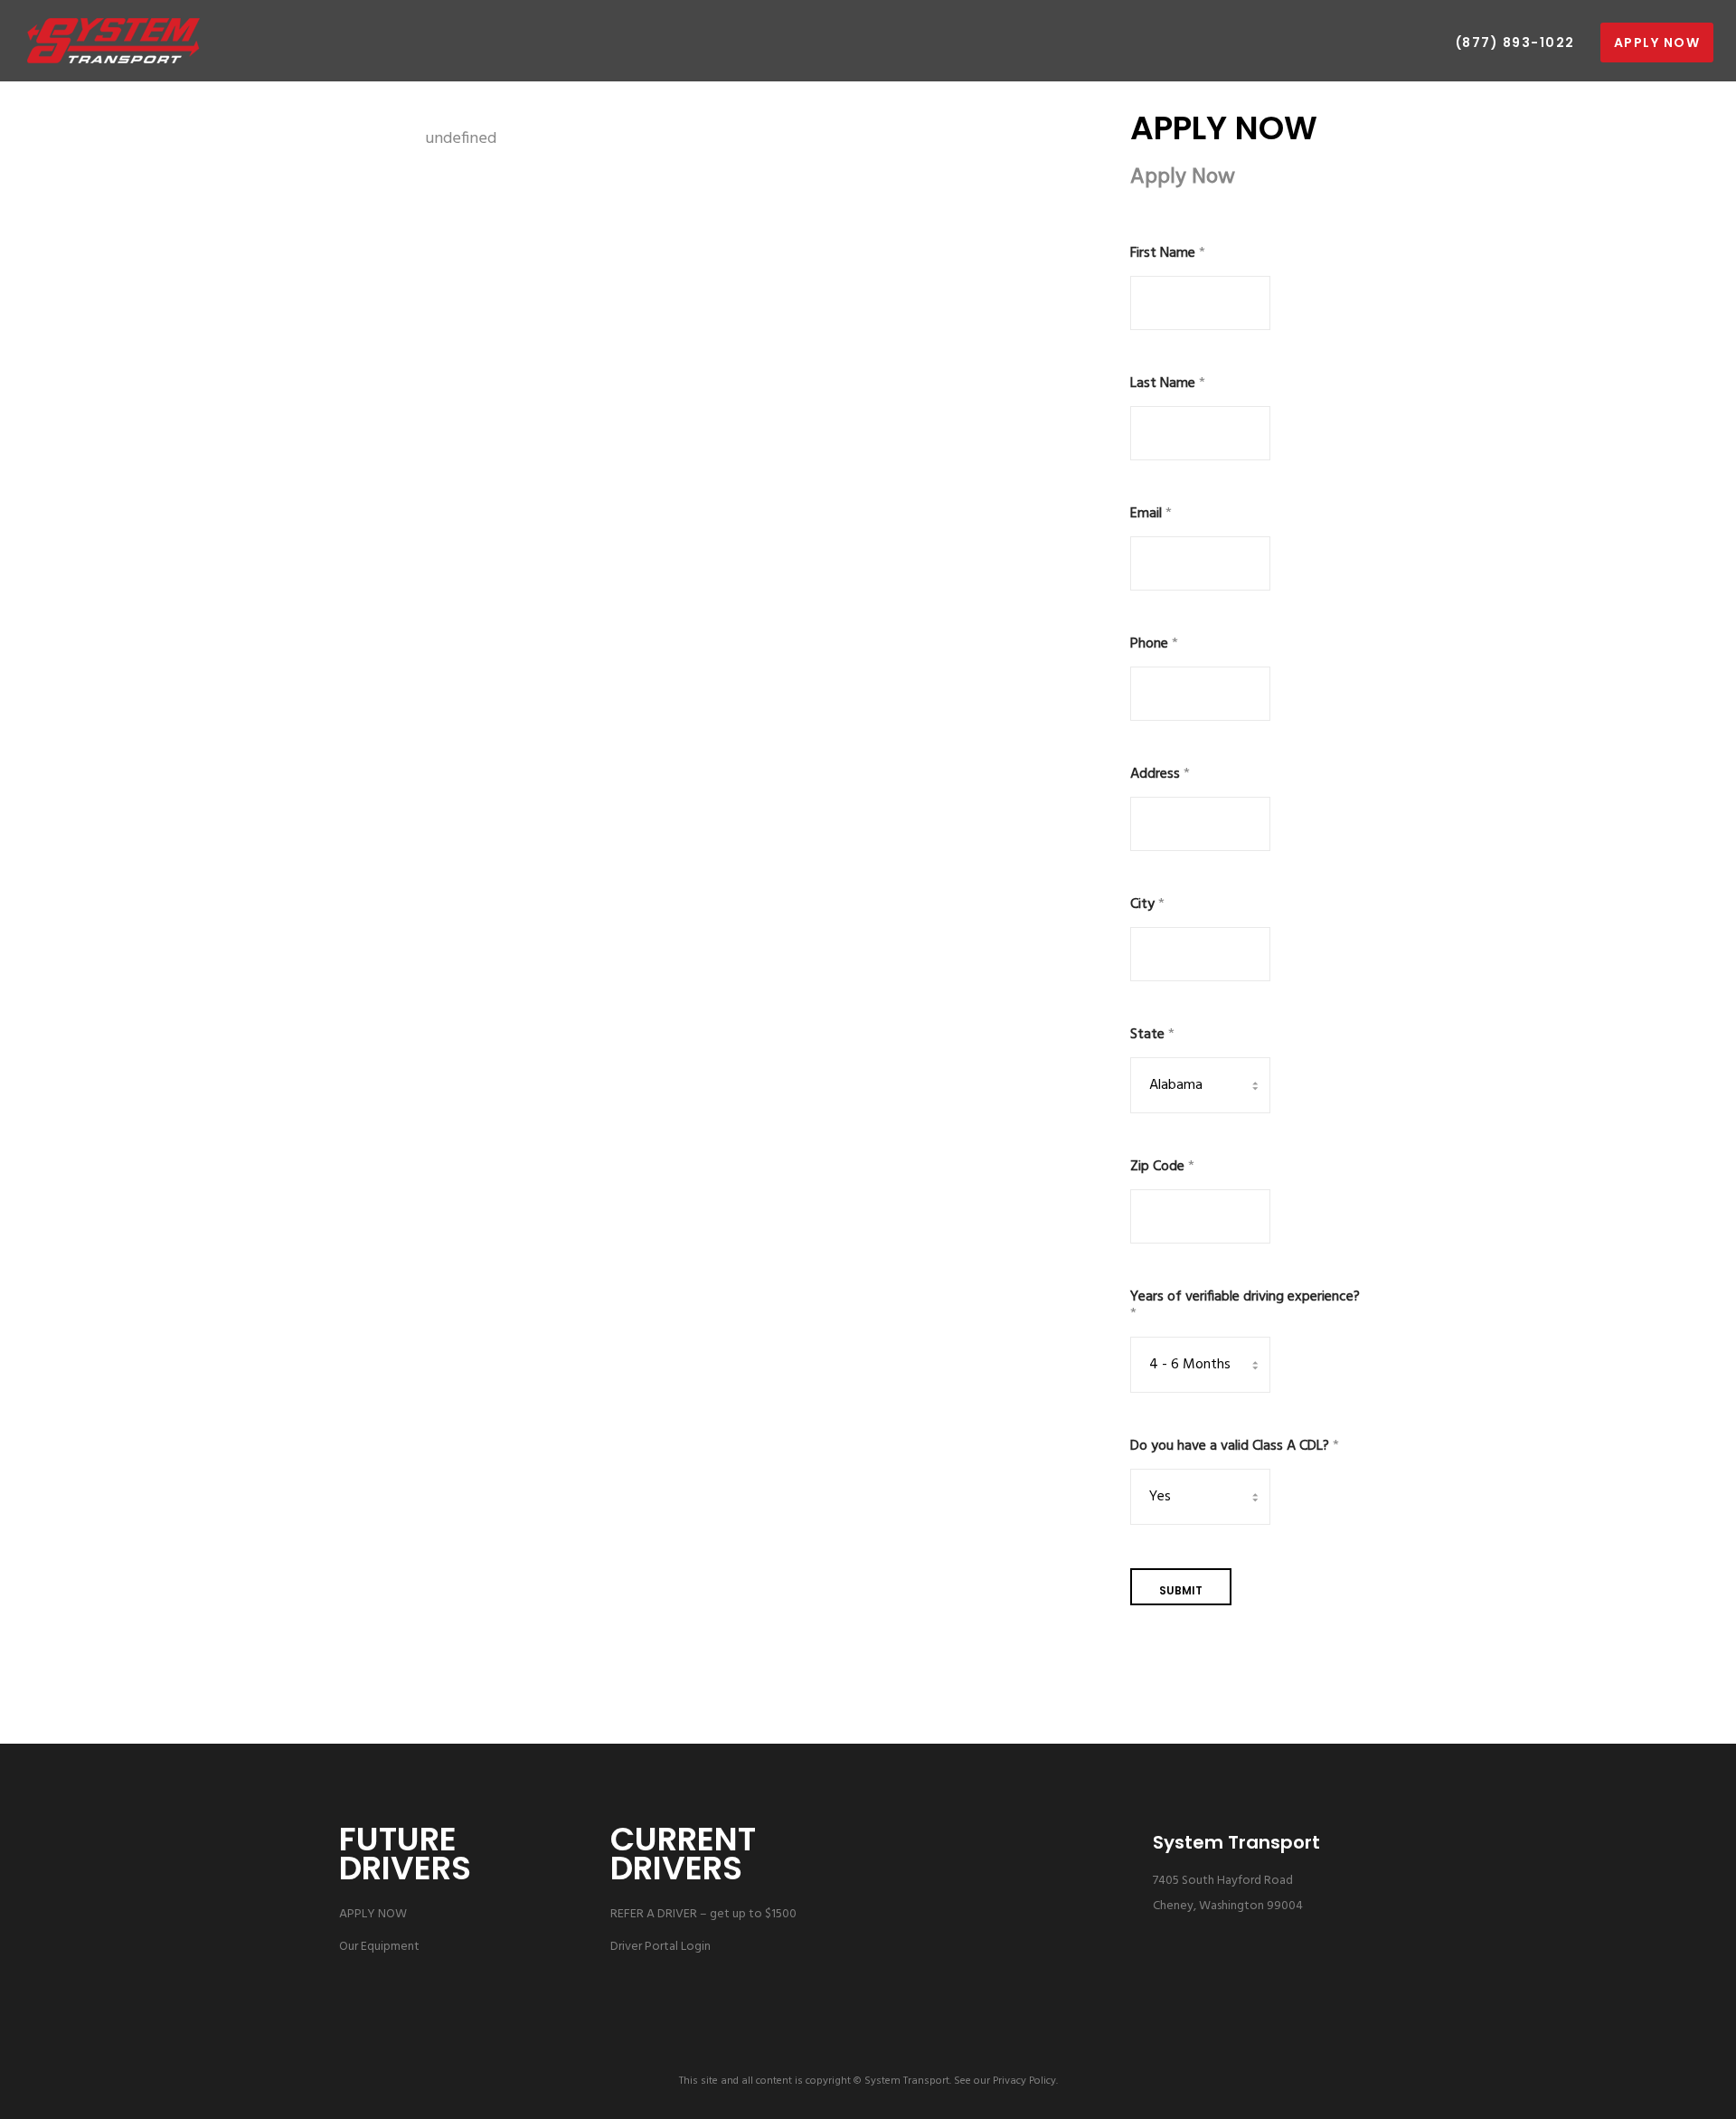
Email (1151, 514)
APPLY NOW (373, 1914)
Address (1160, 775)
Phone (1154, 644)
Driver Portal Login (660, 1947)
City (1147, 905)
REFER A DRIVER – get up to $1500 (703, 1914)
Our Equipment (379, 1947)
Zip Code (1162, 1167)
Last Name (1168, 384)
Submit (1181, 1590)
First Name (1168, 254)
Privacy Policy (1024, 2081)
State (1152, 1035)
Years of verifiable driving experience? (1245, 1306)
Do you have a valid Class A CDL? (1235, 1447)
